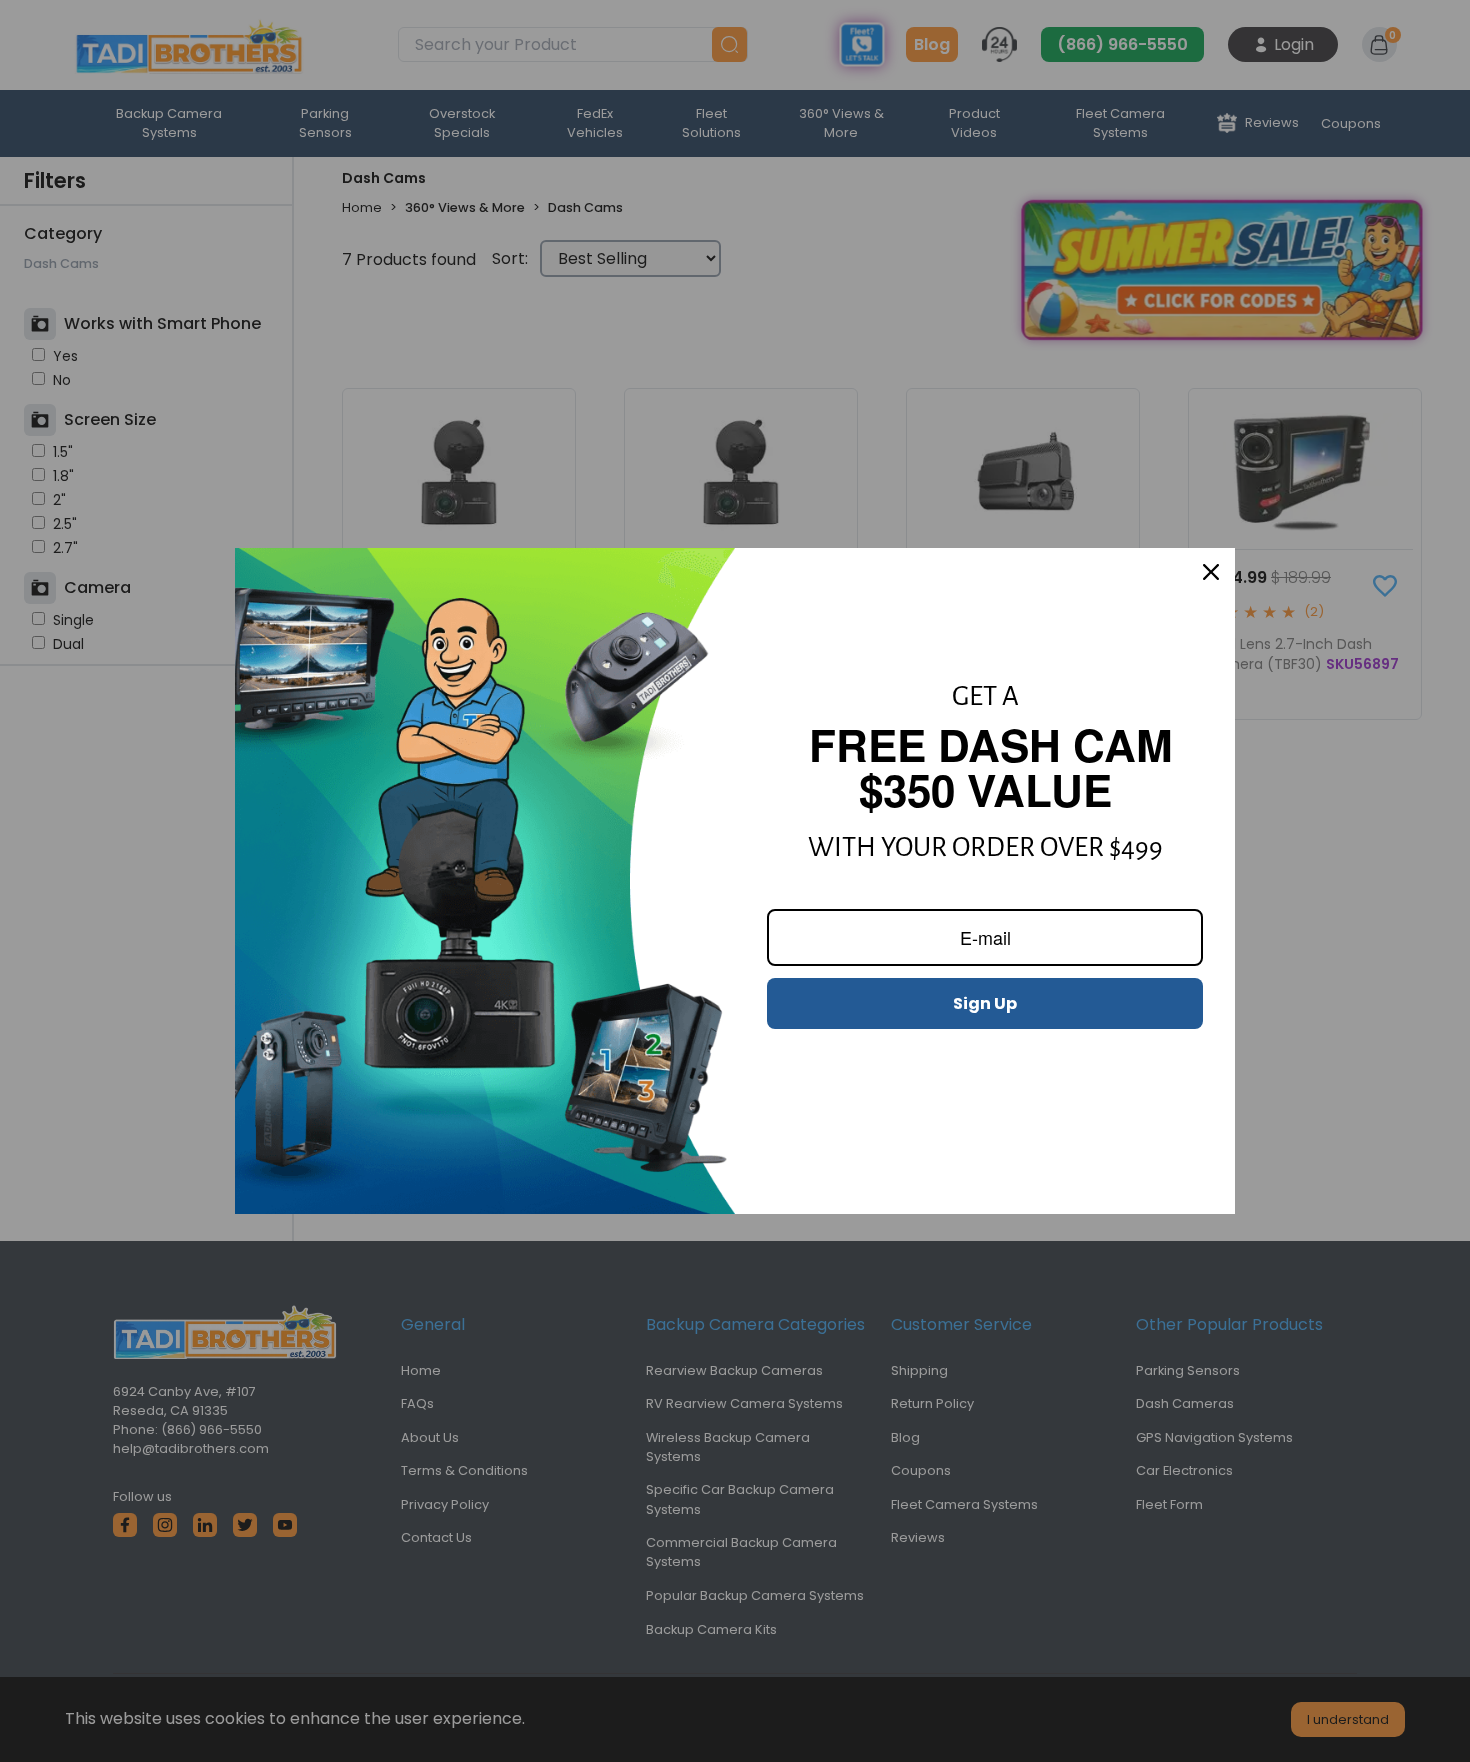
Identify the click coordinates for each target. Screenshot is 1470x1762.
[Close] (1211, 572)
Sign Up (985, 1003)
